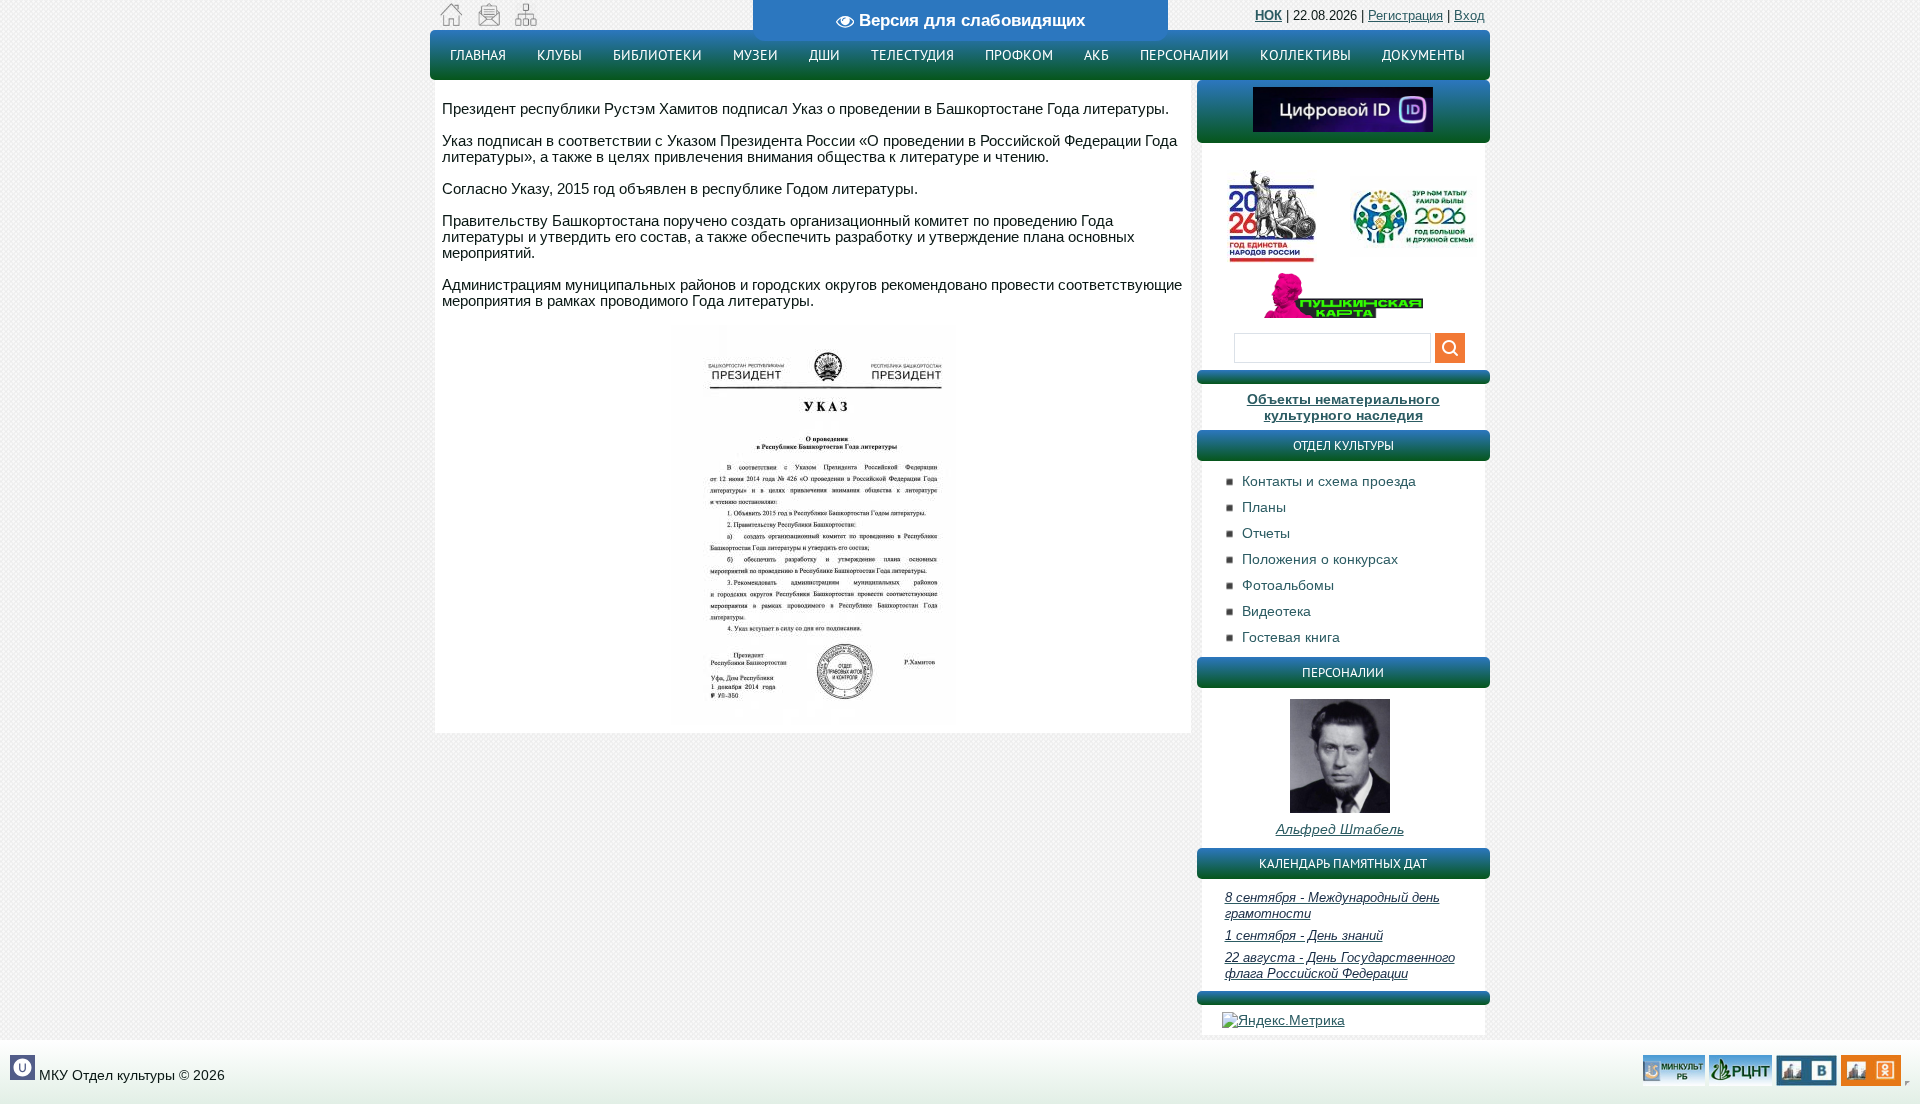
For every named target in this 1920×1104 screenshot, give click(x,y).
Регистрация (1405, 15)
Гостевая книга (1291, 637)
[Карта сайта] (525, 21)
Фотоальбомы (1288, 585)
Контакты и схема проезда (1329, 481)
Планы (1264, 507)
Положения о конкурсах (1320, 559)
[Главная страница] (451, 21)
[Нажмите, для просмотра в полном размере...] (813, 720)
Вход (1469, 15)
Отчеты (1266, 533)
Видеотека (1276, 611)
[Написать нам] (488, 21)
